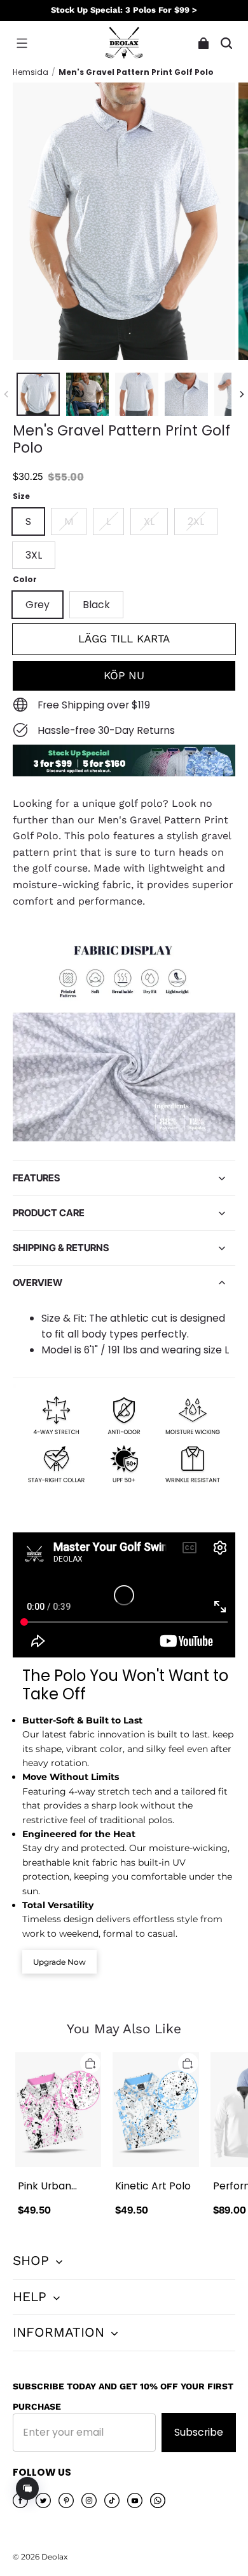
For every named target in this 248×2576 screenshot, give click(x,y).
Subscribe (199, 2432)
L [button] (108, 521)
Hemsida (31, 72)
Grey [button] (38, 605)
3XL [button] (34, 555)
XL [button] (149, 521)
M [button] (69, 521)
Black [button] (96, 605)
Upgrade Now (59, 1962)
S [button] (28, 521)
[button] (22, 43)
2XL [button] (196, 521)
